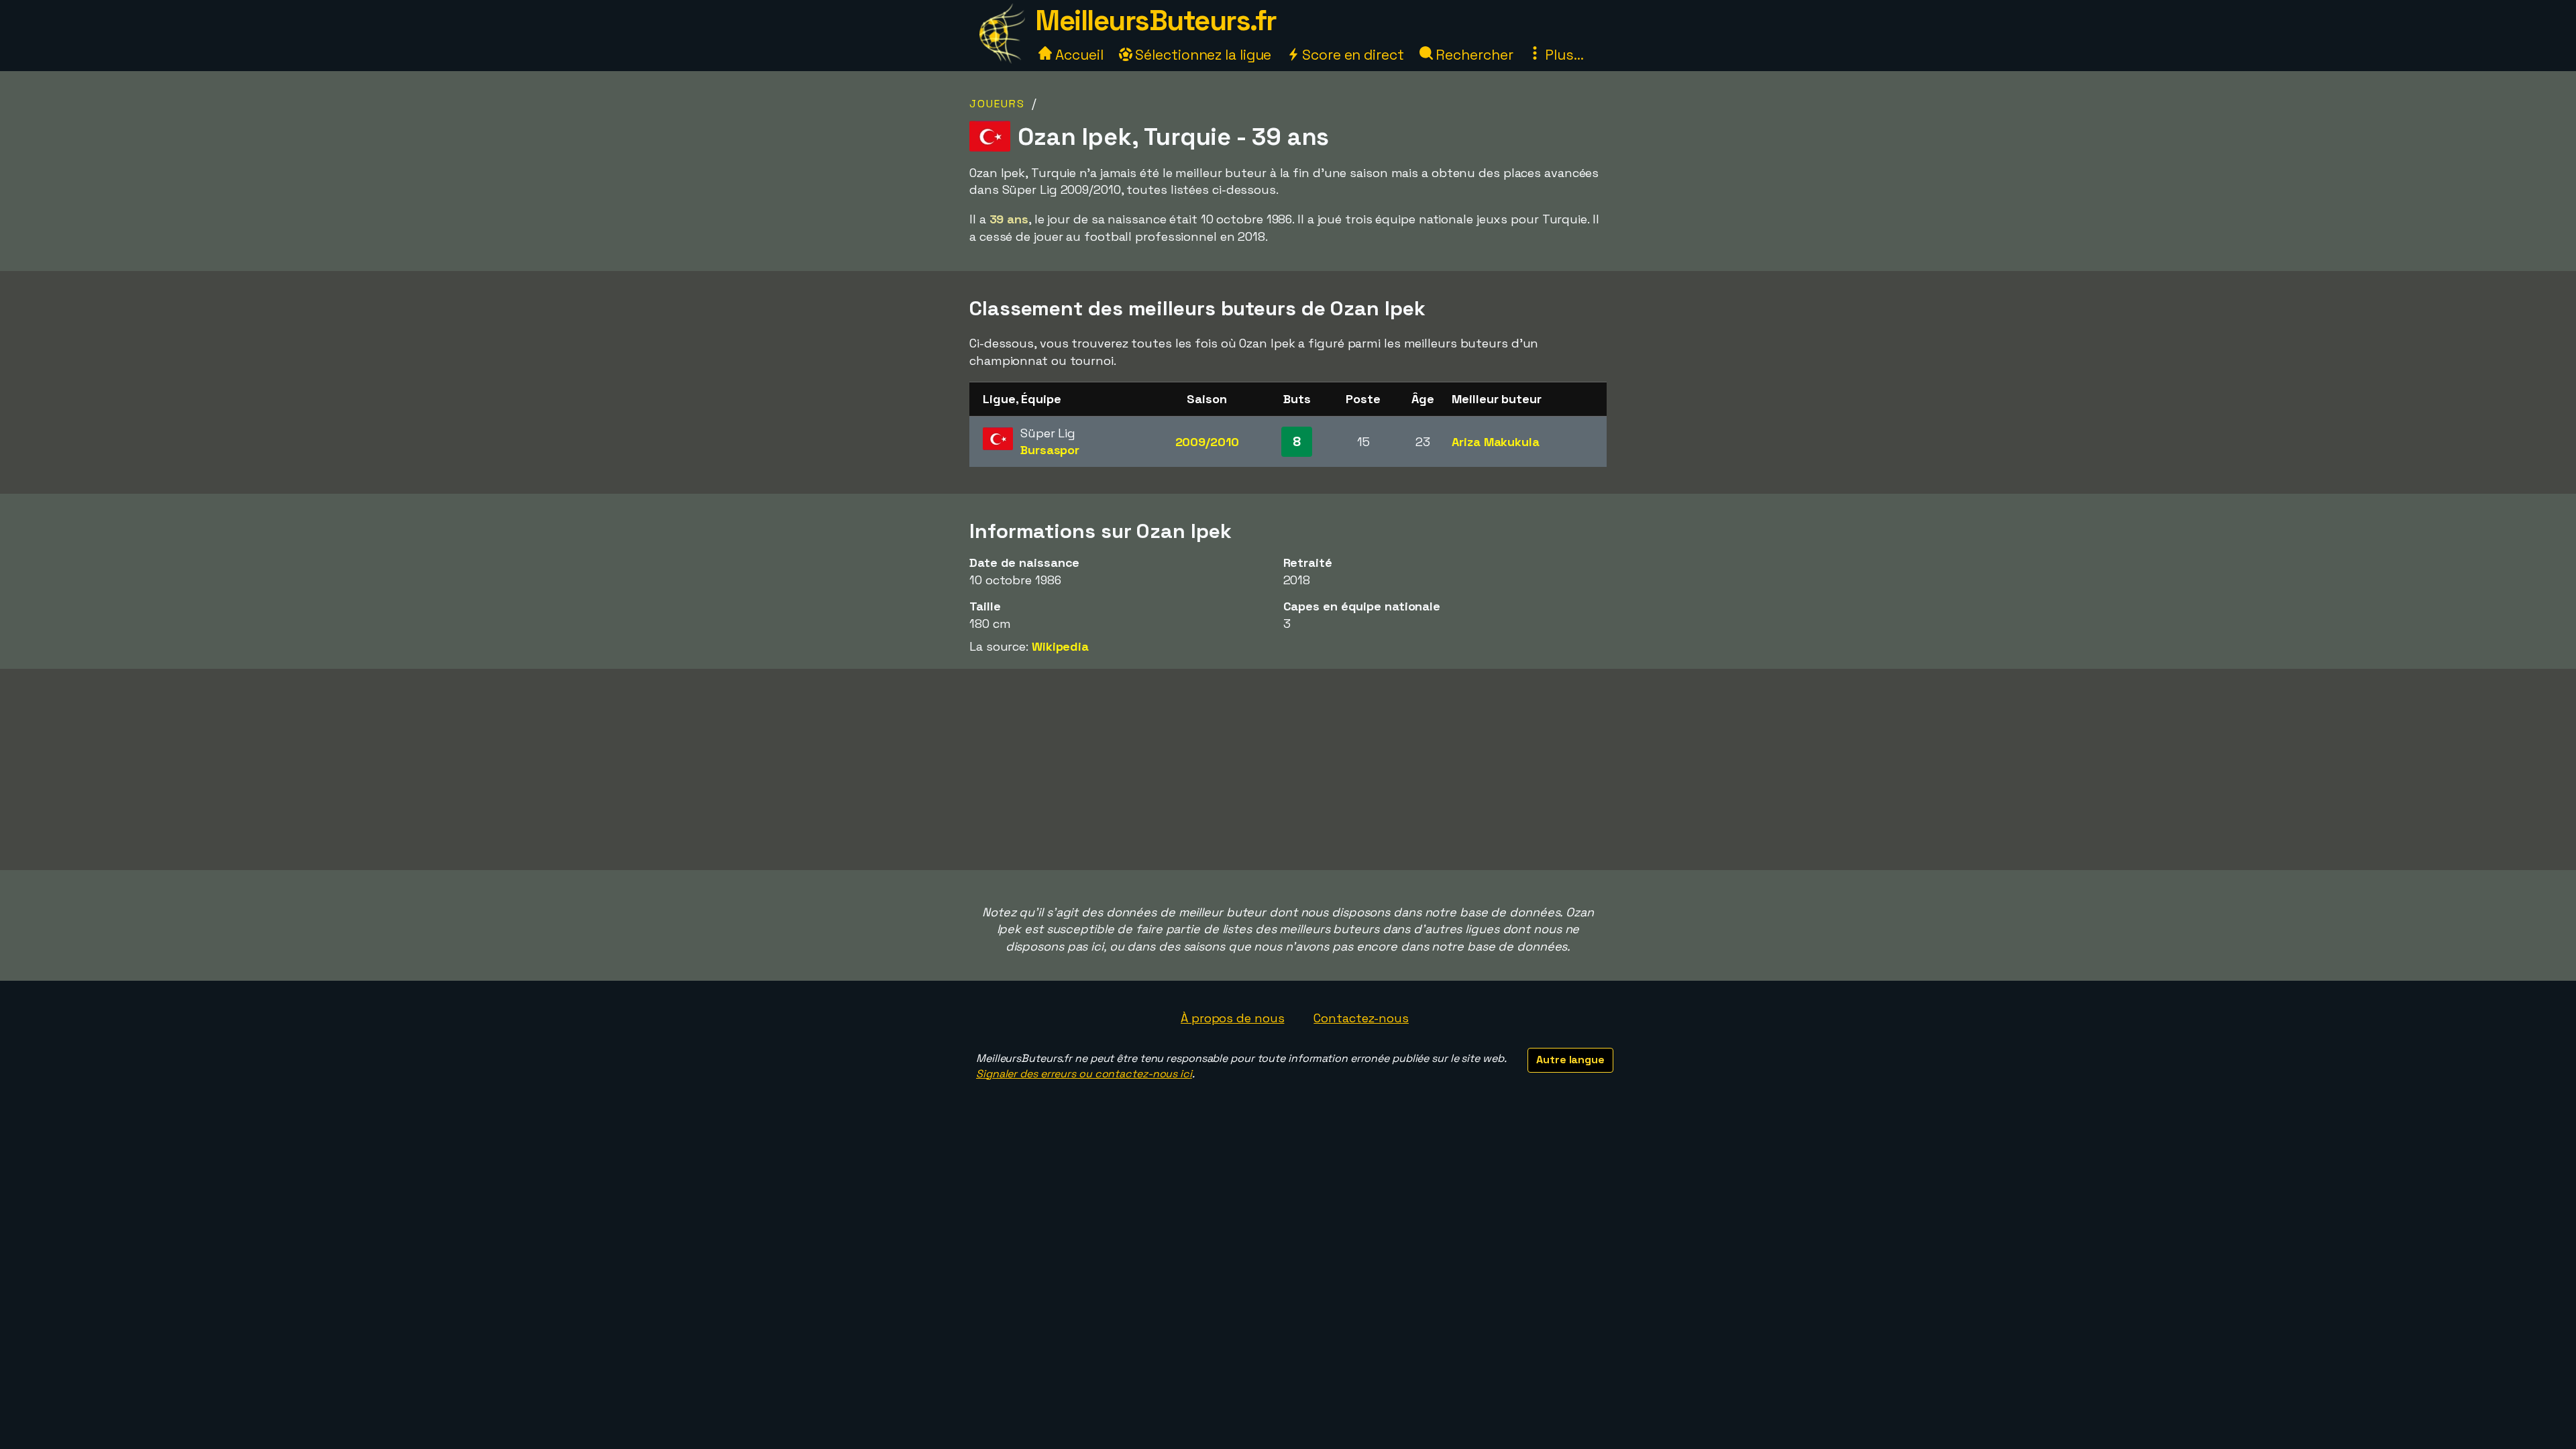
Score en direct (1351, 55)
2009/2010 (1207, 442)
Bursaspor (1050, 450)
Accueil (1077, 55)
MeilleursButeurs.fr (1156, 20)
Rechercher (1473, 55)
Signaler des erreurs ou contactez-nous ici (1084, 1074)
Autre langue (1570, 1060)
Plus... (1562, 55)
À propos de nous (1232, 1018)
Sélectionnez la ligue (1202, 55)
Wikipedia (1060, 646)
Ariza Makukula (1496, 442)
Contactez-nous (1361, 1018)
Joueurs (997, 104)
